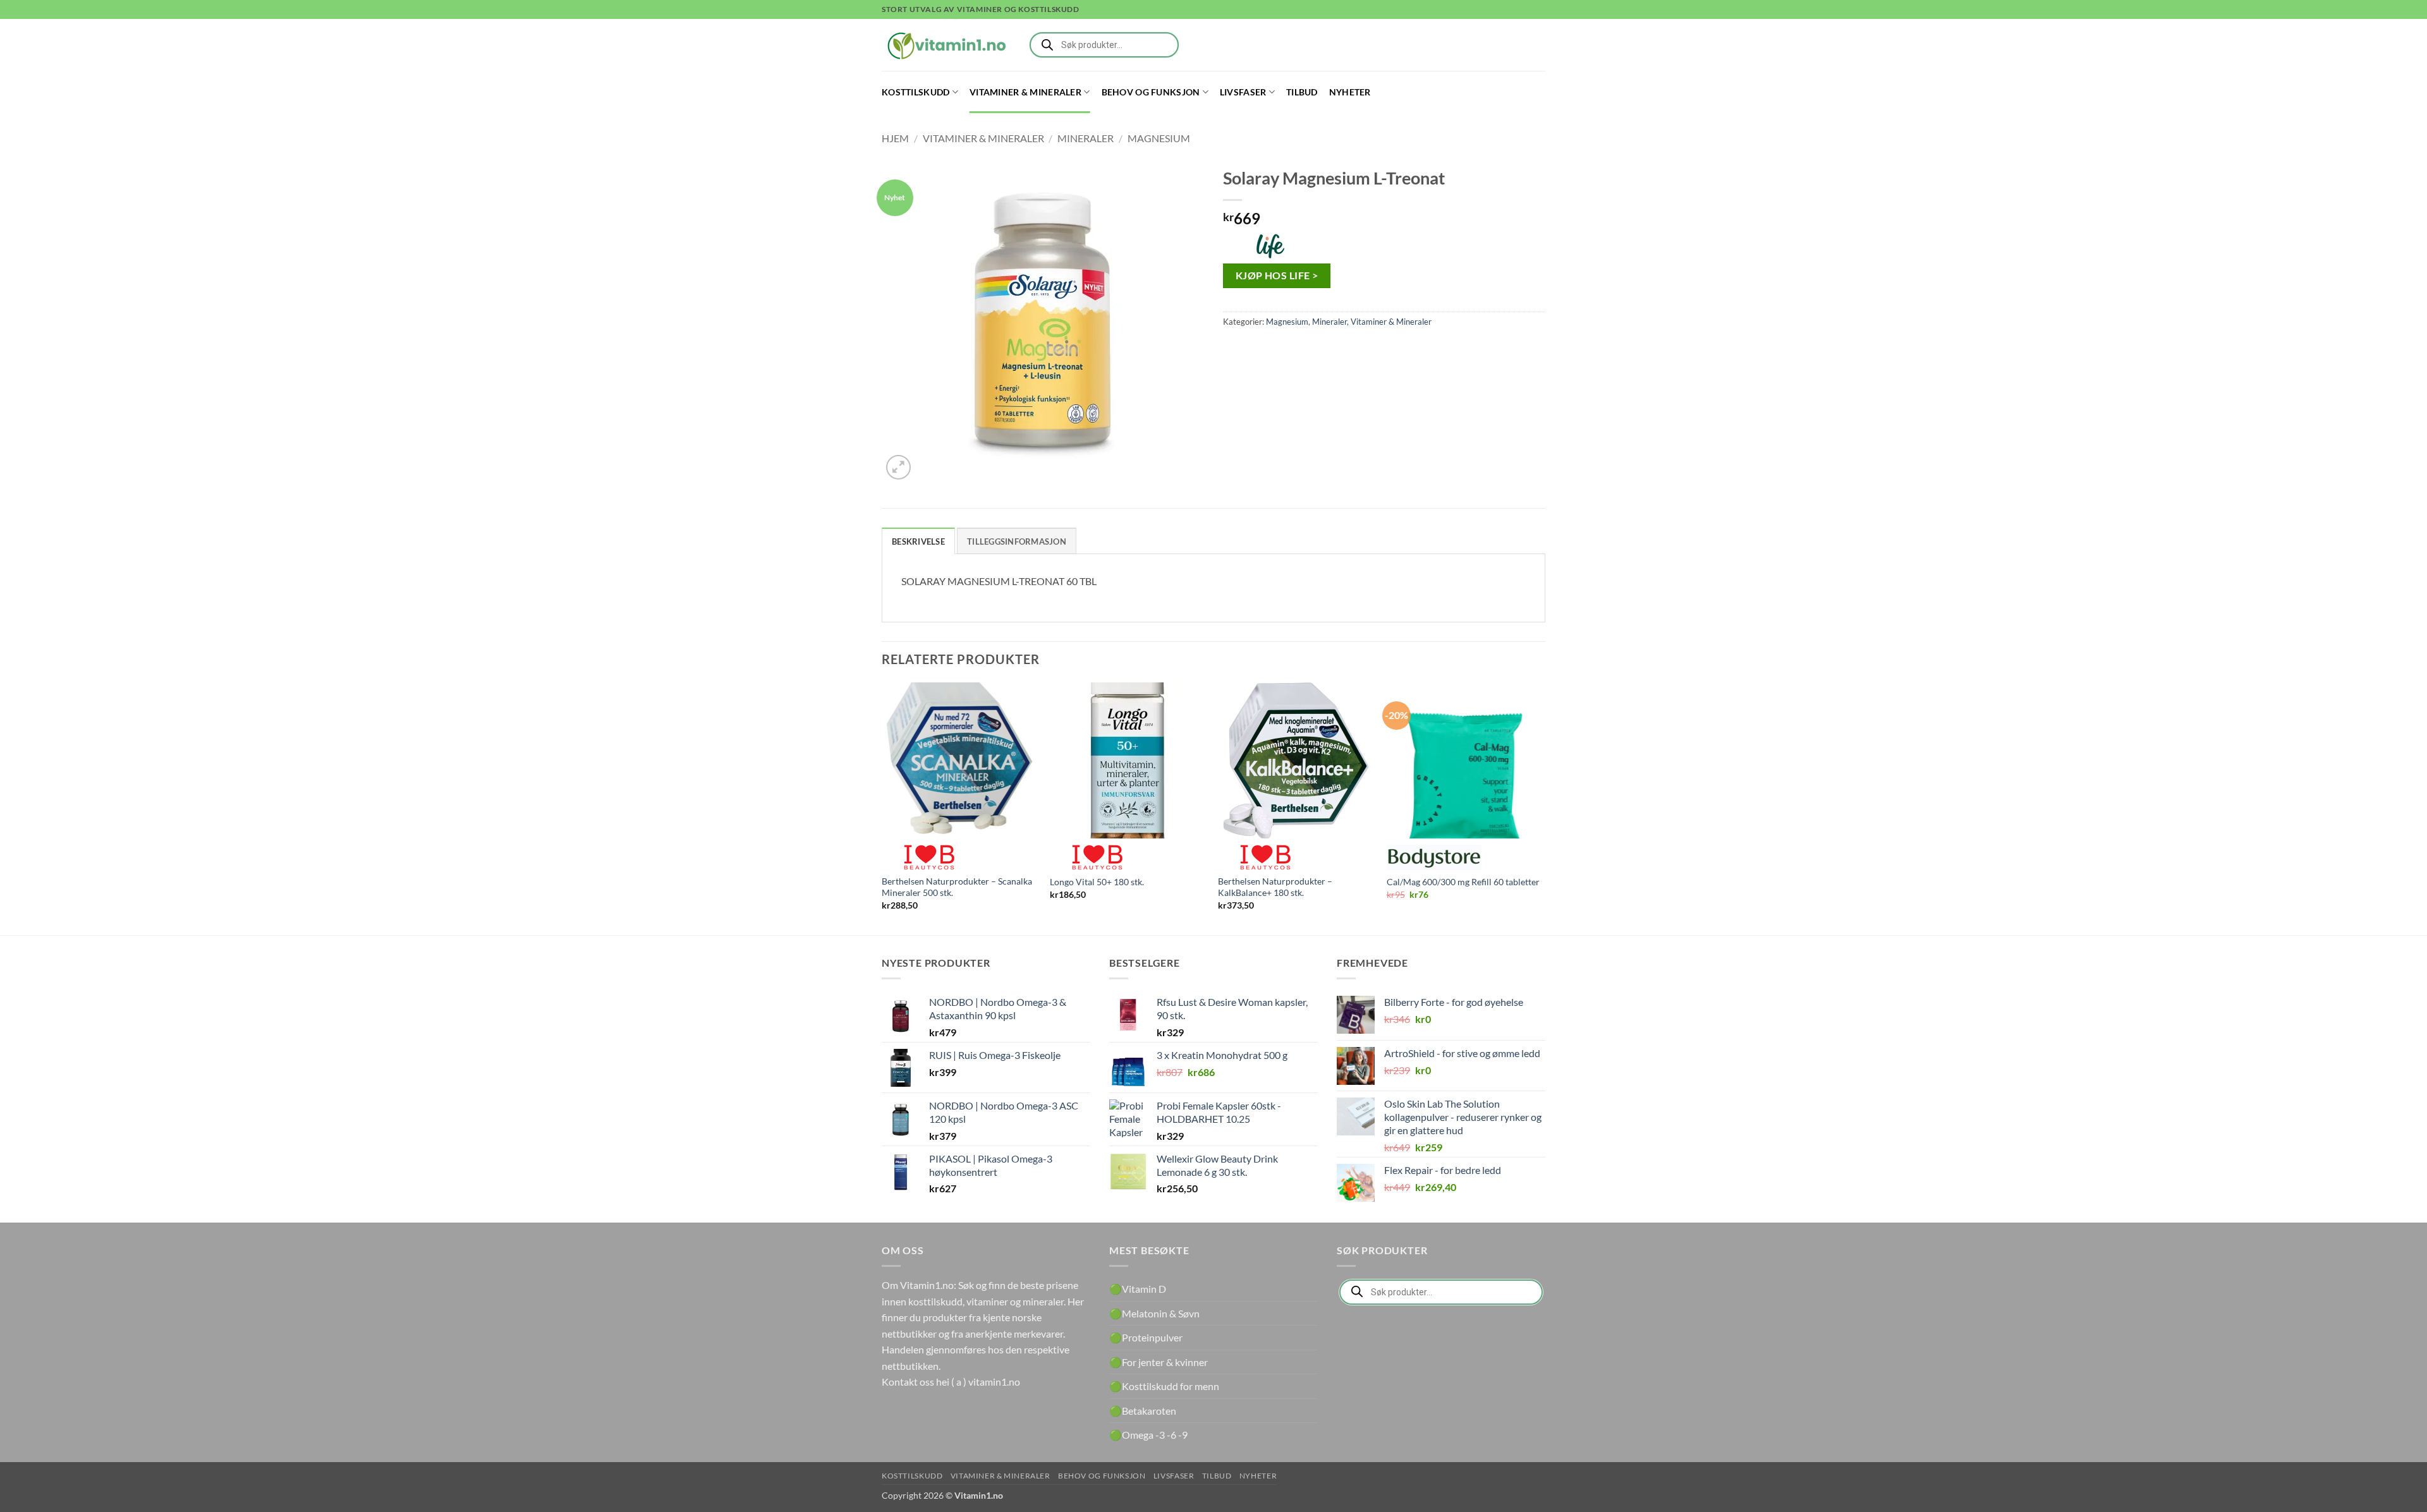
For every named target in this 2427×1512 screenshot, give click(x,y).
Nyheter (1350, 92)
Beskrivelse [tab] (918, 541)
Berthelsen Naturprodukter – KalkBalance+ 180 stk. (1275, 887)
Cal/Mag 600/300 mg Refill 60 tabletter (1463, 882)
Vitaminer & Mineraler (1025, 92)
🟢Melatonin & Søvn (1154, 1313)
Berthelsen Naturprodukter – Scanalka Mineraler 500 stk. (957, 887)
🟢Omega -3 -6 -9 (1148, 1435)
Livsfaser (1243, 92)
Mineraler (1086, 138)
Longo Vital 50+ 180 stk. (1097, 882)
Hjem (895, 138)
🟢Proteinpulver (1146, 1337)
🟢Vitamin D (1138, 1289)
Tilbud (1302, 92)
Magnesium (1159, 138)
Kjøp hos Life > (1277, 275)
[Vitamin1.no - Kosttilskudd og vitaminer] (945, 45)
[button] (898, 467)
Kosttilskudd (915, 92)
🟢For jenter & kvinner (1159, 1362)
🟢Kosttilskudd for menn (1164, 1386)
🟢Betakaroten (1143, 1411)
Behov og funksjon (1151, 92)
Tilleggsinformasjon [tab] (1017, 541)
